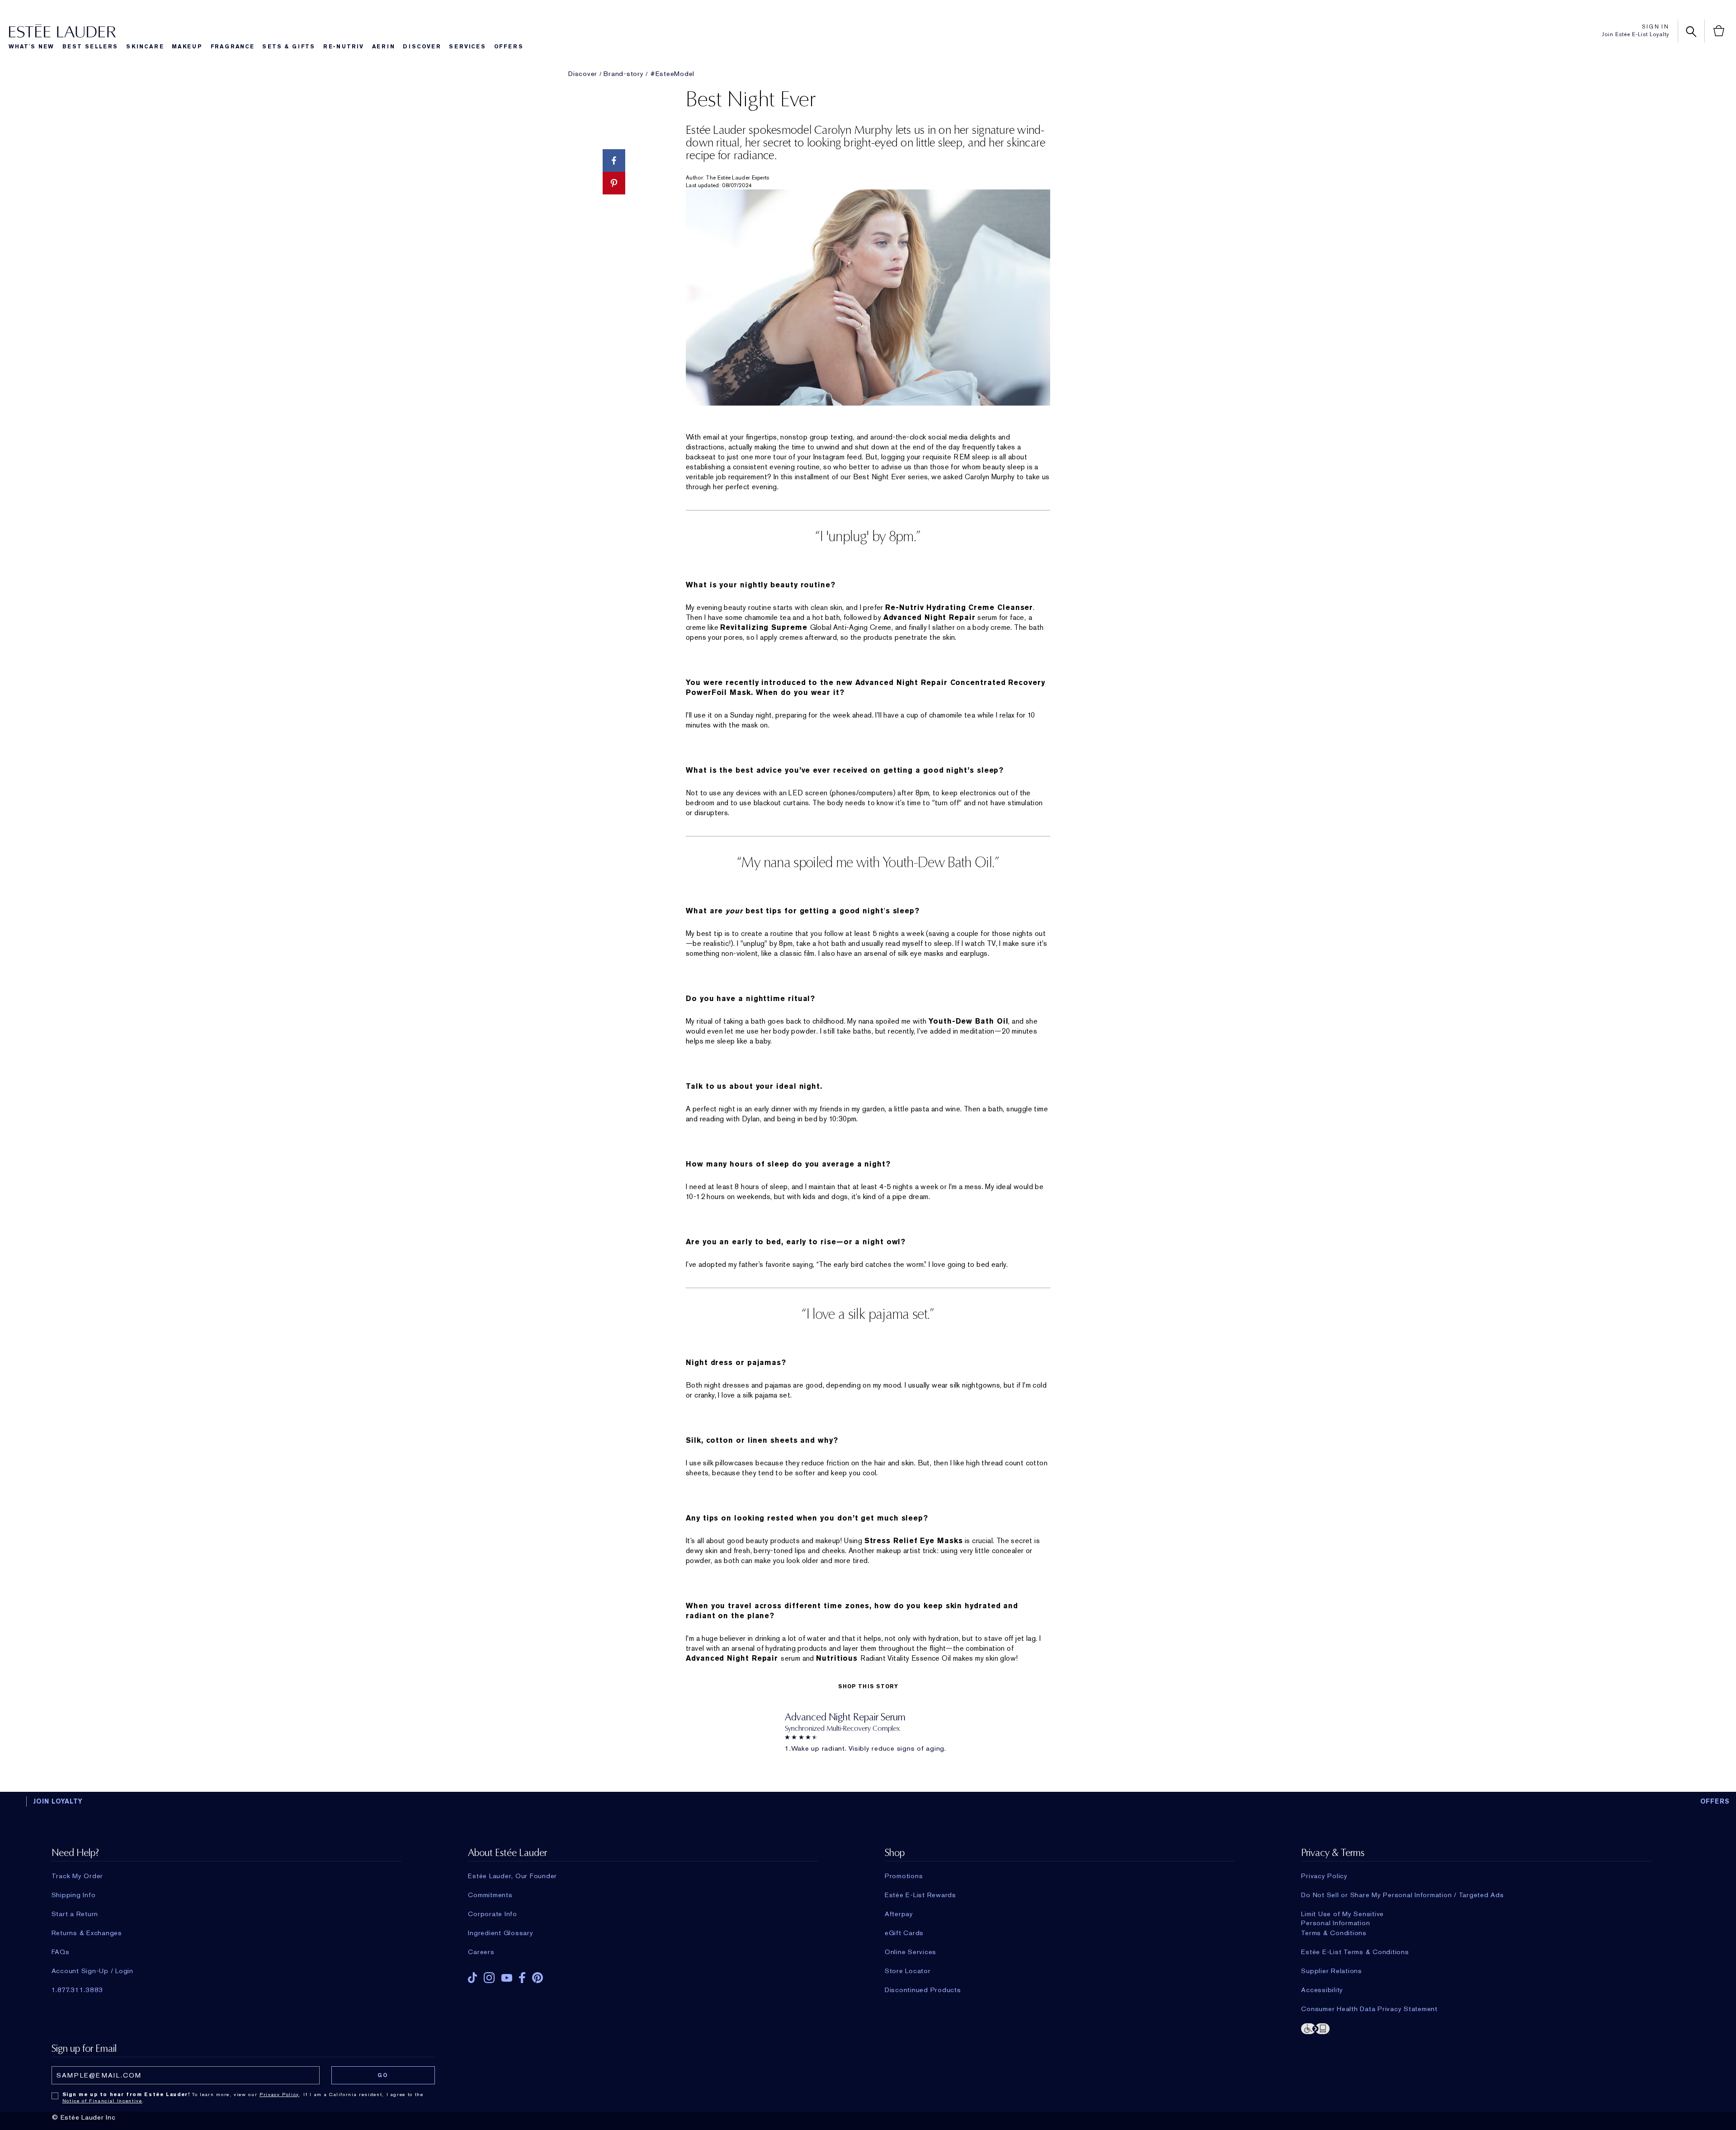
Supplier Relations (1332, 1971)
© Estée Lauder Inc (84, 2117)
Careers (481, 1952)
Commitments (490, 1895)
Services (467, 47)
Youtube (507, 1978)
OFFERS (1715, 1801)
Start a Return (75, 1914)
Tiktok (472, 1978)
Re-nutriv (344, 47)
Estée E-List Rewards (920, 1895)
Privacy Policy (1324, 1876)
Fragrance (233, 47)
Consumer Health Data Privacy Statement (1369, 2009)
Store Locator (908, 1971)
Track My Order (78, 1876)
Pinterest (538, 1978)
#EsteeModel (672, 74)
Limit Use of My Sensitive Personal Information (1342, 1914)
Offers (509, 47)
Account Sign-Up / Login (92, 1971)
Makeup (187, 47)
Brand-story (623, 74)
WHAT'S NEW (31, 47)
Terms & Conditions (1334, 1933)
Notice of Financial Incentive (102, 2101)
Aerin (384, 47)
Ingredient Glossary (500, 1933)
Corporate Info (493, 1914)
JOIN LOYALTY (58, 1801)
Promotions (904, 1876)
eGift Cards (904, 1933)
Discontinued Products (923, 1990)
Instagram (489, 1978)
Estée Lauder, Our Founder (512, 1876)
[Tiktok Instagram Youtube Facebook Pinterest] (643, 1975)
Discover (422, 47)
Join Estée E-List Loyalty (1635, 34)
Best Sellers (90, 47)
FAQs (61, 1952)
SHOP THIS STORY (868, 1686)
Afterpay (899, 1914)
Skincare (145, 47)
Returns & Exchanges (87, 1933)
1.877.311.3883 (78, 1990)
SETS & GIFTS (289, 47)
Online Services (910, 1952)
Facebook (522, 1978)
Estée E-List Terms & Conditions (1355, 1952)
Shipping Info (74, 1895)
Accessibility (1322, 1990)
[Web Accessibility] (1476, 2028)
